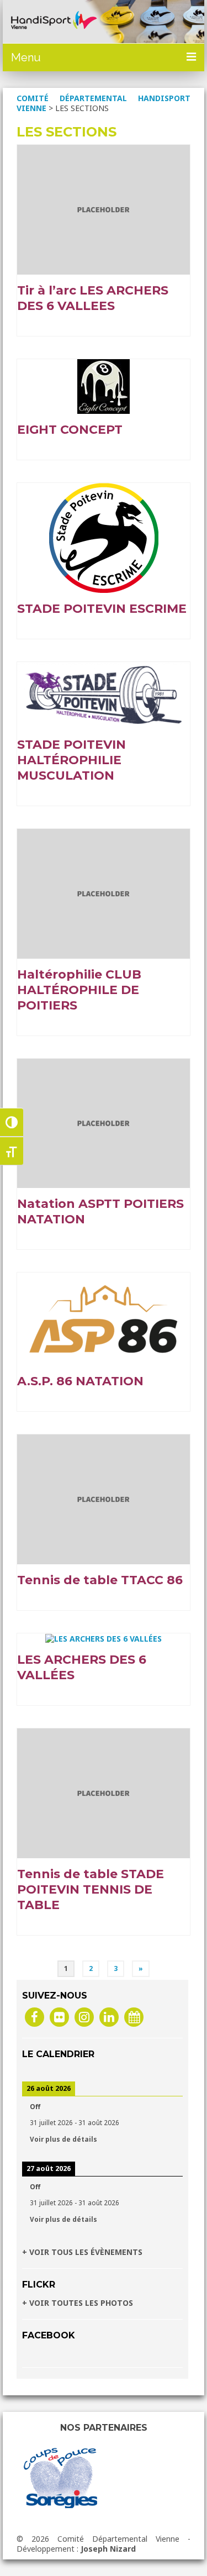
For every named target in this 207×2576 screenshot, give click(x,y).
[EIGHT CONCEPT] (104, 385)
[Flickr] (59, 2017)
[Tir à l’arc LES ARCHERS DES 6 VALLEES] (104, 209)
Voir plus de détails (63, 2139)
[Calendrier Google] (134, 2017)
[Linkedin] (109, 2017)
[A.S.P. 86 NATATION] (104, 1318)
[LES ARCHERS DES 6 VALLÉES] (104, 1638)
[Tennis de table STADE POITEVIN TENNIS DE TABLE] (104, 1792)
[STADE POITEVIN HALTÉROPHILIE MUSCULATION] (104, 694)
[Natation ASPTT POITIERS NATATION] (104, 1123)
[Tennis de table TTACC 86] (104, 1498)
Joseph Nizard (108, 2549)
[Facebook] (34, 2017)
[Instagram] (84, 2017)
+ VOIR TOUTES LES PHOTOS (78, 2303)
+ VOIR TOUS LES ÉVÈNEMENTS (82, 2252)
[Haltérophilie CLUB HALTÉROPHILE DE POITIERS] (104, 893)
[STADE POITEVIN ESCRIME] (104, 537)
